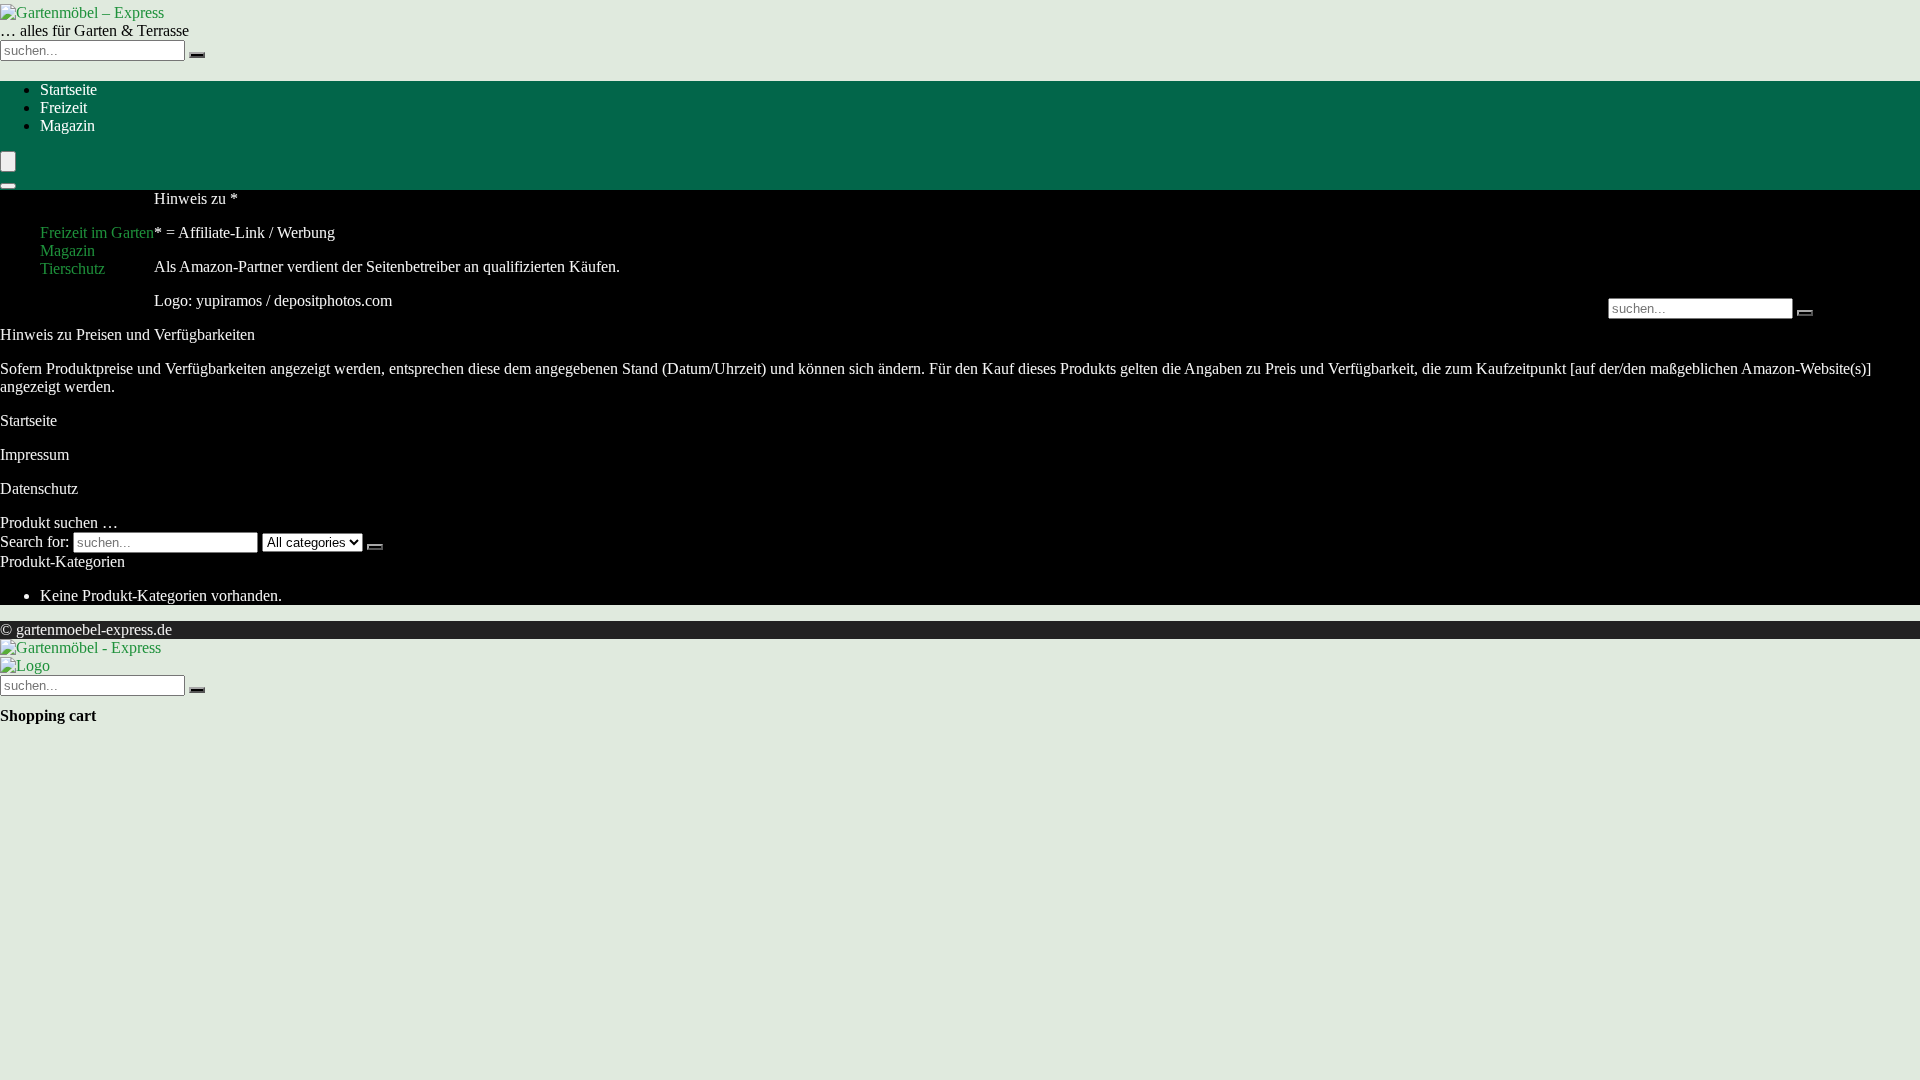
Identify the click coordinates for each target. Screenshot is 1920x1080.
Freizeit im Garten (97, 232)
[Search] (8, 186)
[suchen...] (197, 55)
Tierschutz (72, 268)
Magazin (67, 125)
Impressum (34, 454)
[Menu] (8, 161)
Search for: (34, 541)
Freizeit (63, 107)
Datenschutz (39, 488)
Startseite (68, 89)
